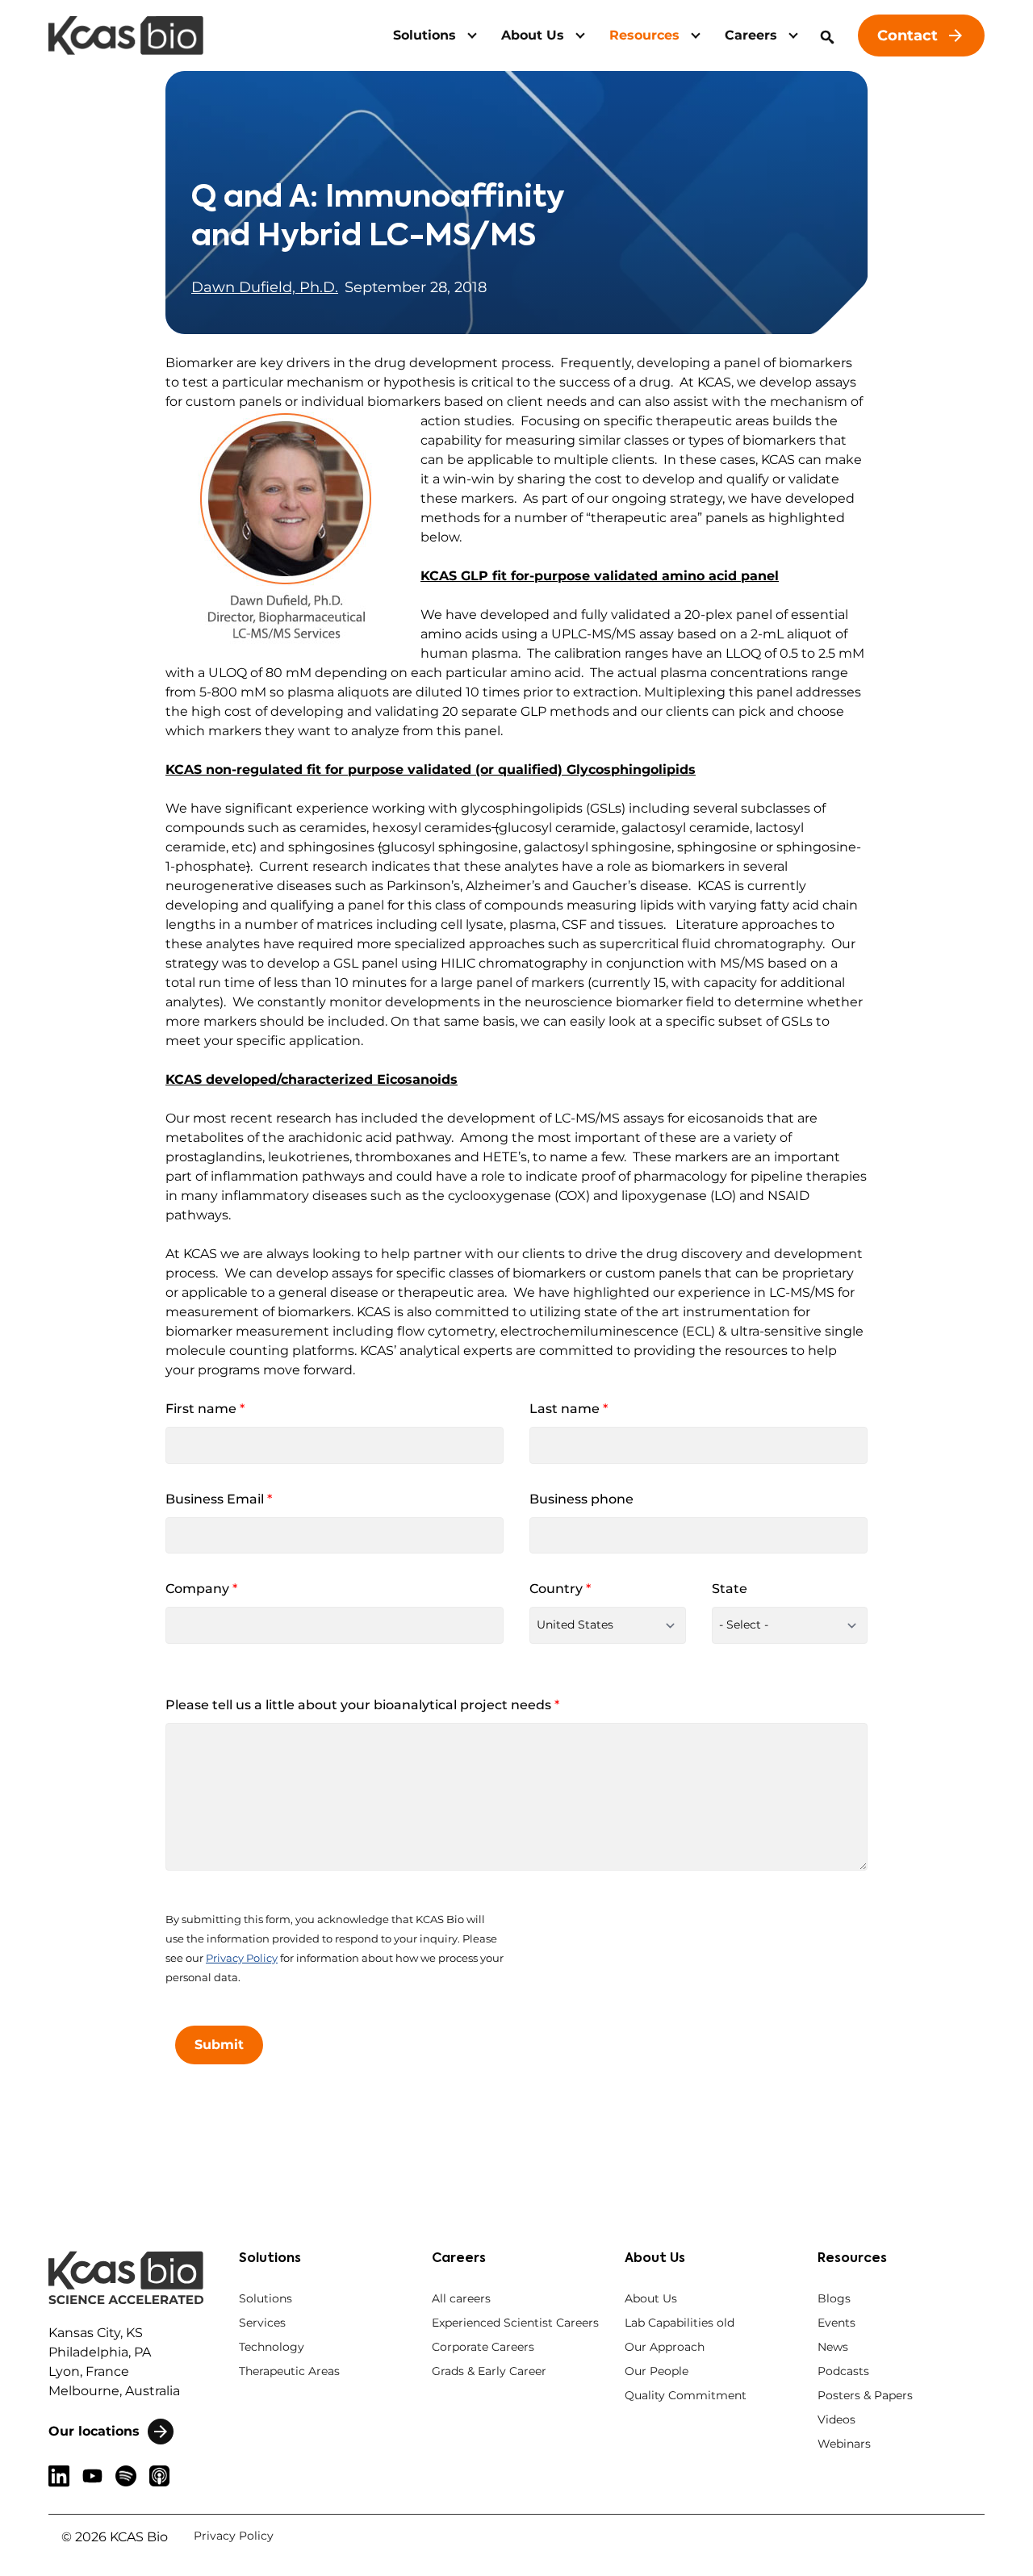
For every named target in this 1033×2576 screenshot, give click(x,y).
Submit (219, 2045)
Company (201, 1589)
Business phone (581, 1499)
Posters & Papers (865, 2395)
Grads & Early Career (489, 2371)
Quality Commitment (686, 2395)
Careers (751, 35)
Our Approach (665, 2347)
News (833, 2347)
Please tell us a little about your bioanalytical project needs (362, 1705)
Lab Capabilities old (680, 2323)
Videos (836, 2419)
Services (262, 2323)
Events (836, 2323)
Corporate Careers (483, 2347)
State (730, 1589)
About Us (533, 35)
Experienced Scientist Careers (515, 2323)
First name (205, 1409)
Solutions (424, 35)
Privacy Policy (242, 1958)
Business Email (219, 1499)
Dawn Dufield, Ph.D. (265, 287)
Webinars (844, 2444)
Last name (569, 1409)
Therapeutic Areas (289, 2371)
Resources (644, 35)
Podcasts (843, 2371)
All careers (461, 2298)
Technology (272, 2347)
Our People (657, 2371)
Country (560, 1589)
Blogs (834, 2298)
